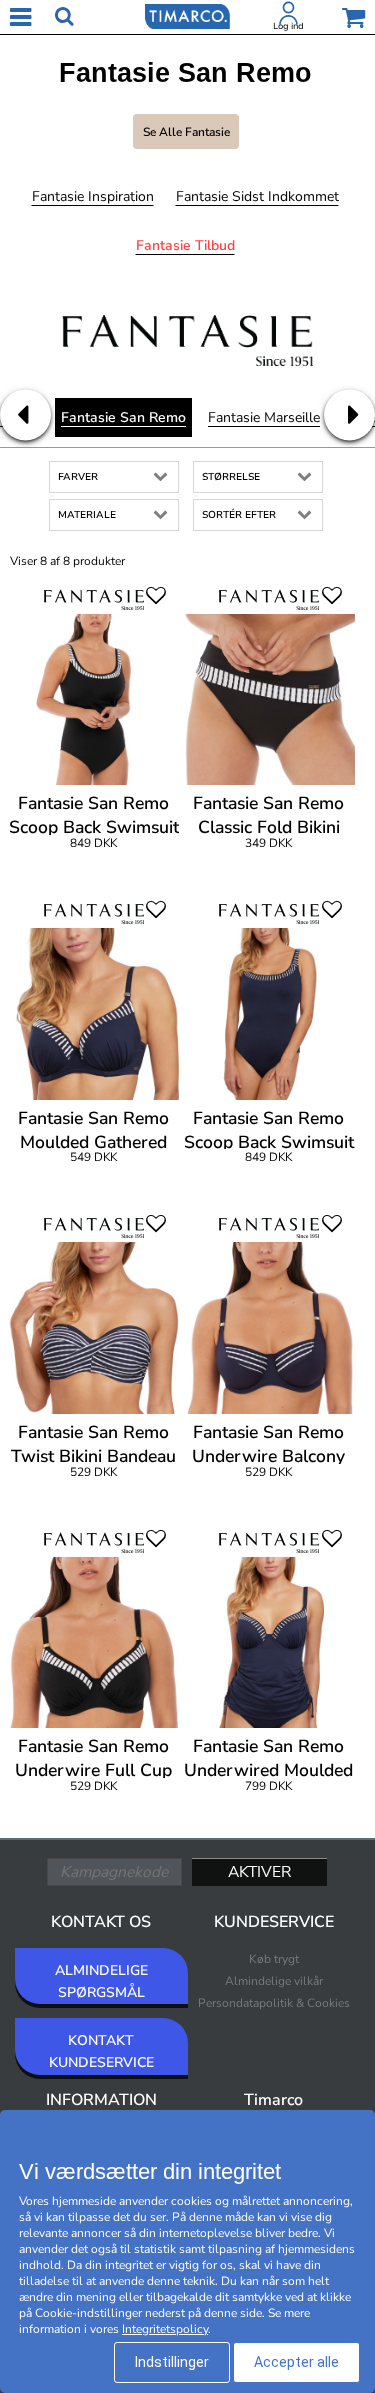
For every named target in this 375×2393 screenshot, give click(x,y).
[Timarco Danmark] (187, 15)
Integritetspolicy (165, 2329)
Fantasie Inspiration (93, 196)
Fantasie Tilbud (185, 245)
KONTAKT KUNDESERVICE (101, 2051)
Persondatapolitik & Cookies (274, 2003)
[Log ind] (289, 17)
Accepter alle (296, 2362)
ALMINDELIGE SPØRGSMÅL (101, 1981)
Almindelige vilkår (274, 1981)
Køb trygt (274, 1959)
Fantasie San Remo (123, 417)
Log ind (288, 26)
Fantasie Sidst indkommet (257, 196)
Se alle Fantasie (186, 132)
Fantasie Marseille (264, 417)
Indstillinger (172, 2362)
